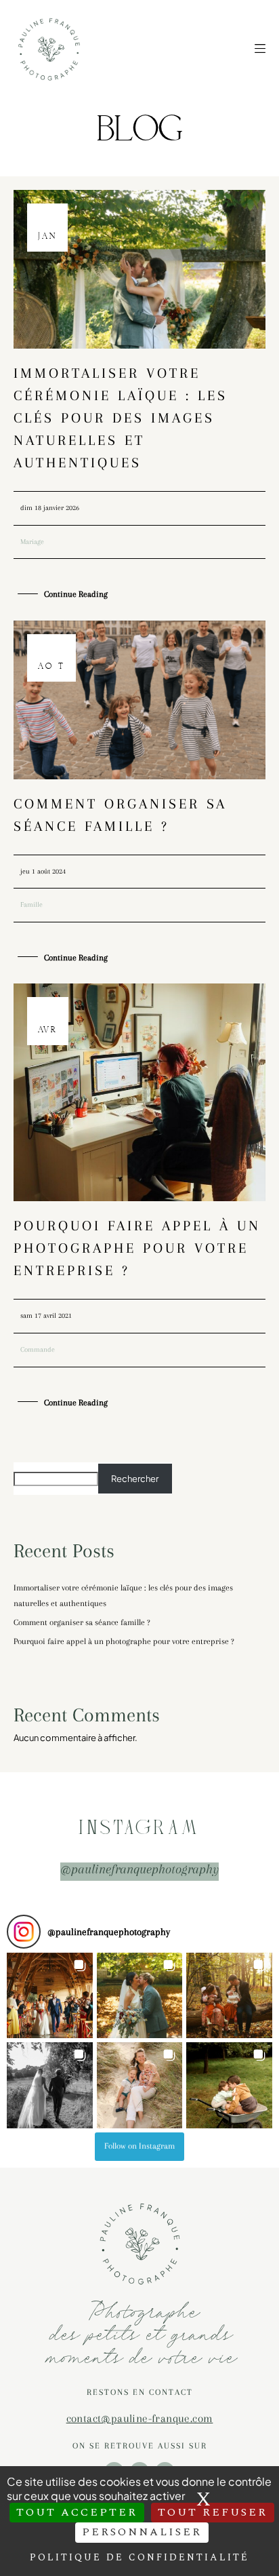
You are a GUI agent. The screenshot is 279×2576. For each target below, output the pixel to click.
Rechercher (135, 1479)
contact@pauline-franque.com (140, 2418)
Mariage (32, 542)
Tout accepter (77, 2512)
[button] (50, 1996)
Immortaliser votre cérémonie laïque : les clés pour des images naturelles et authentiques (121, 418)
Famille (31, 904)
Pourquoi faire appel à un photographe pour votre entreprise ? (137, 1248)
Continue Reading (76, 594)
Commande (38, 1349)
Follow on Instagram (139, 2146)
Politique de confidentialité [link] (139, 2557)
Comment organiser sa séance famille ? (82, 1622)
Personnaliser (142, 2532)
